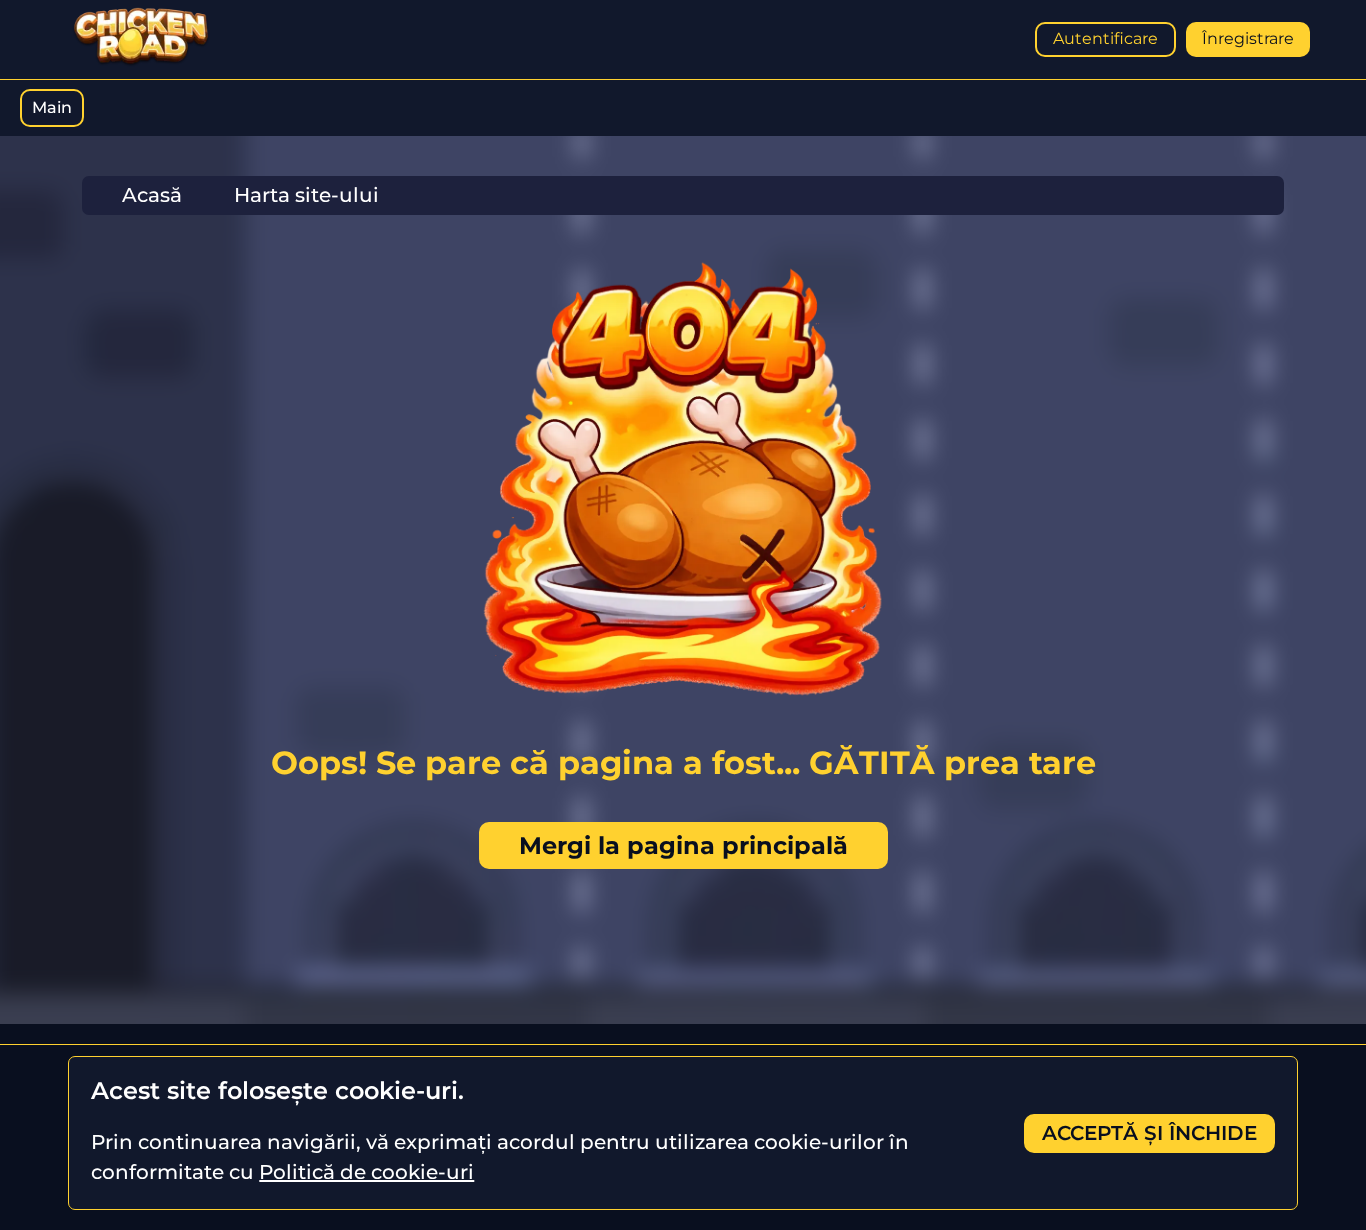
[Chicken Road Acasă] (141, 61)
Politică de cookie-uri (366, 1172)
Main (52, 107)
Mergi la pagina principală (683, 845)
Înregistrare (1248, 38)
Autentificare (1105, 38)
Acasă (152, 195)
